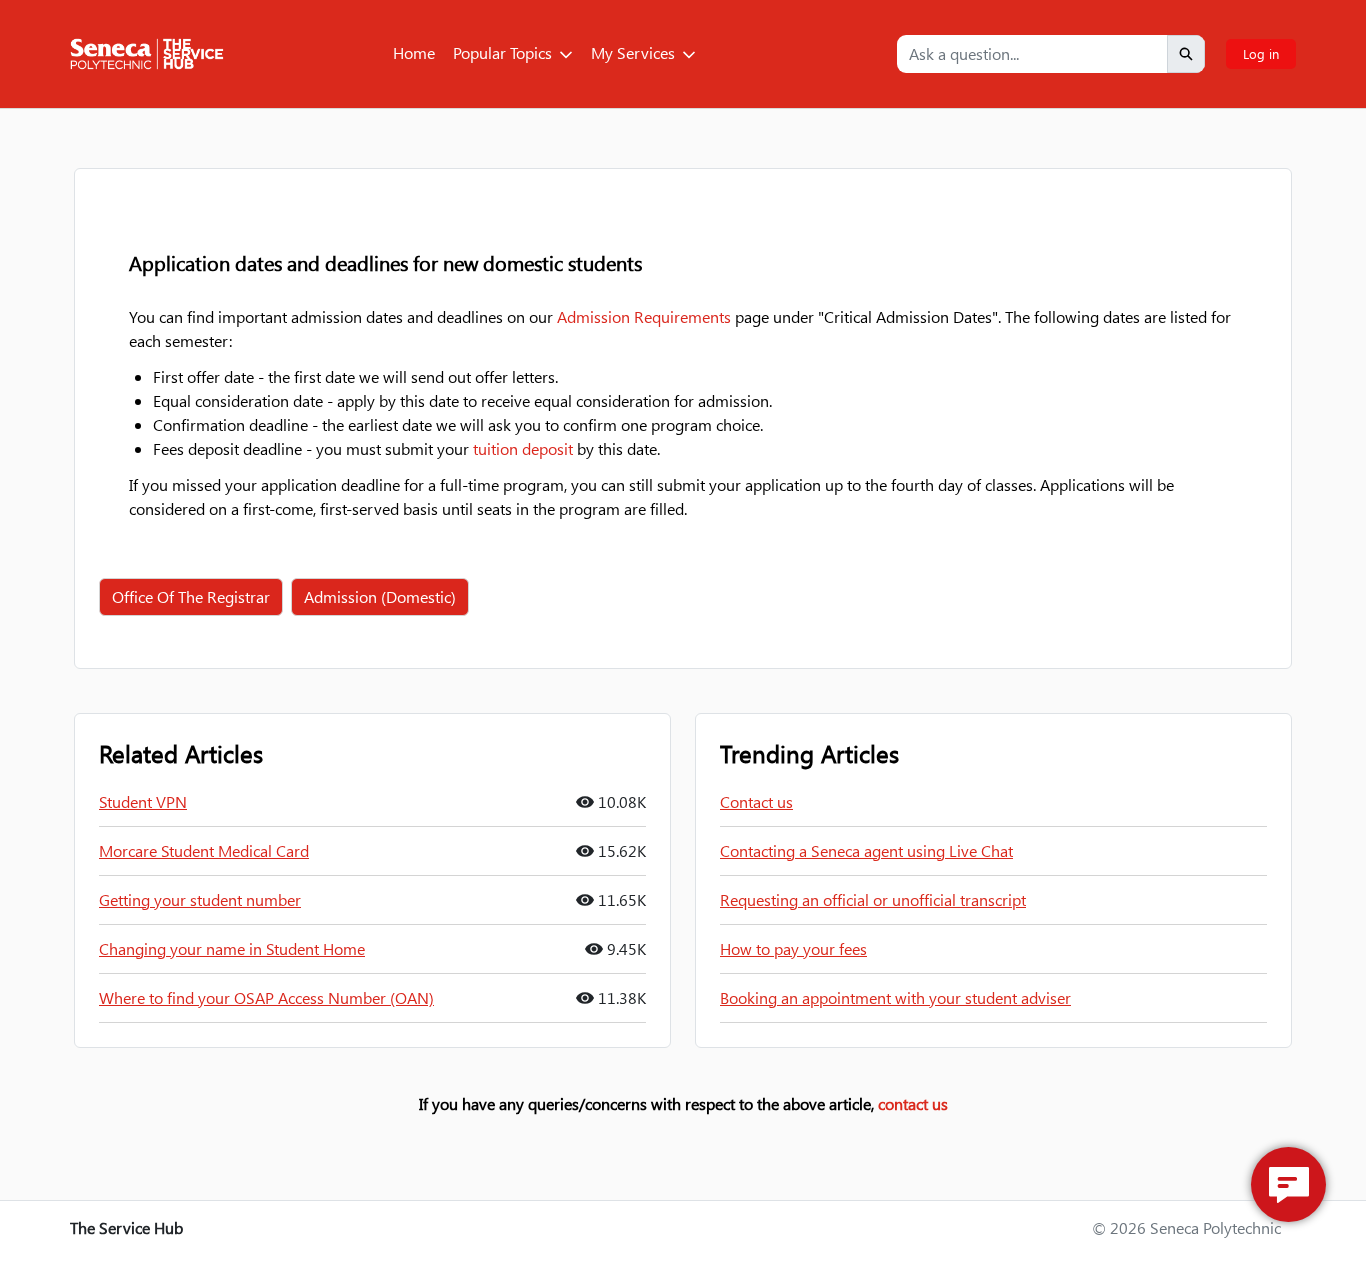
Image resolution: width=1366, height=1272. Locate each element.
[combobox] (1032, 54)
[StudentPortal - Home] (147, 54)
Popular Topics (502, 52)
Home (414, 52)
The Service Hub (126, 1227)
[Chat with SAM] (1288, 1184)
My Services (633, 52)
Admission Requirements (644, 316)
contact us (913, 1103)
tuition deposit (523, 448)
